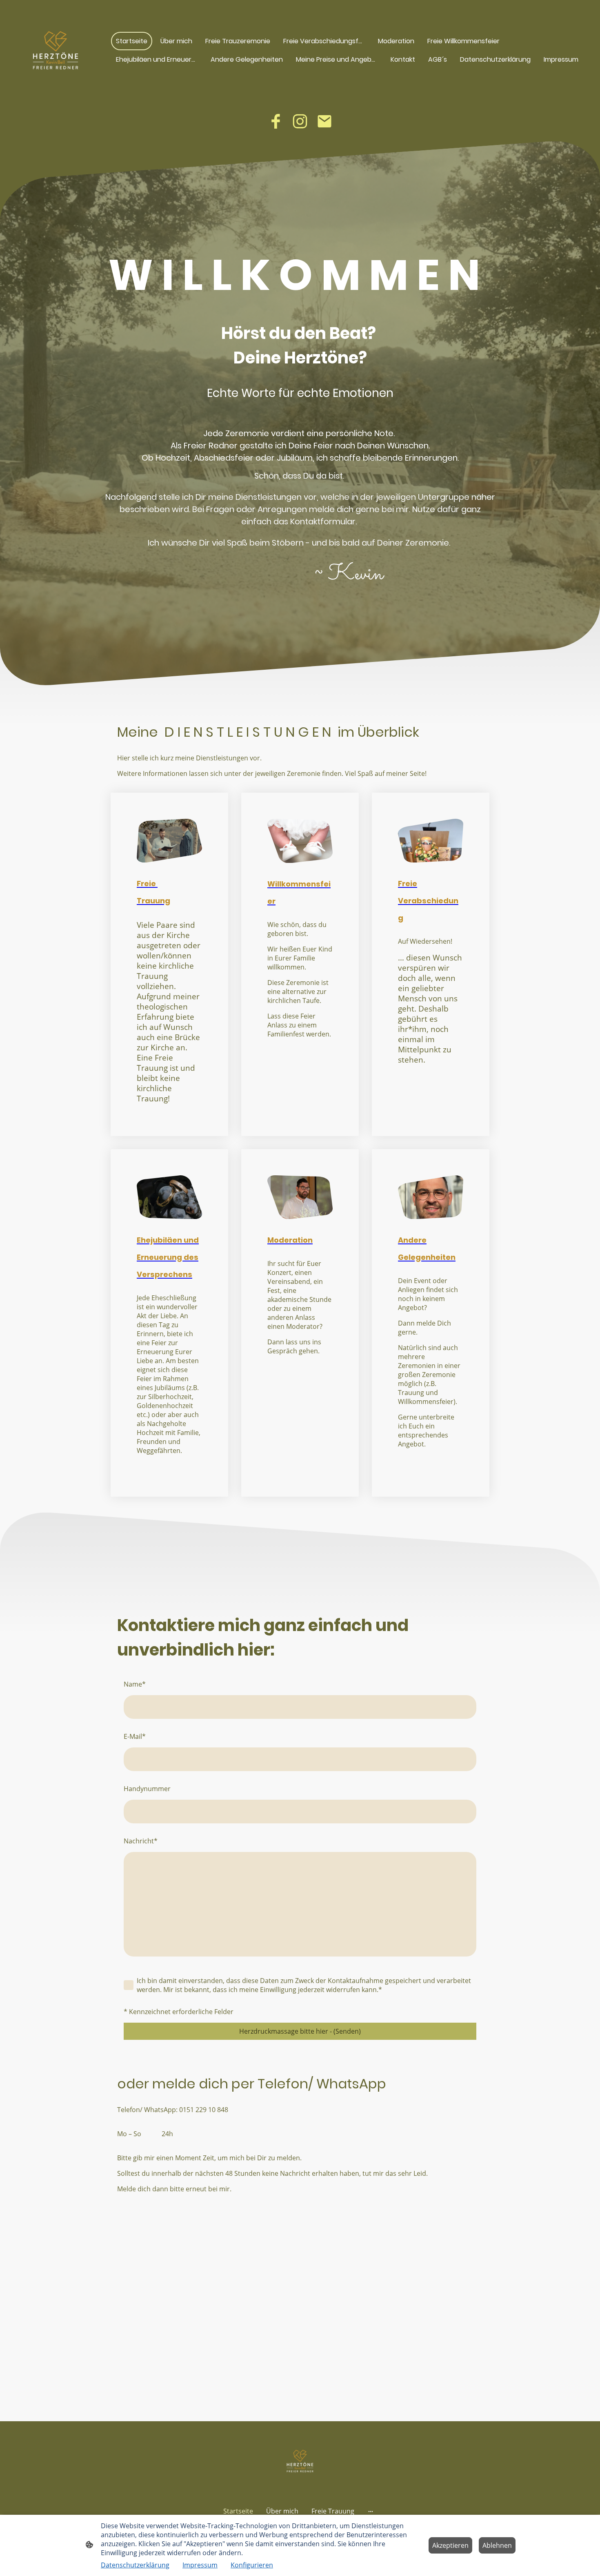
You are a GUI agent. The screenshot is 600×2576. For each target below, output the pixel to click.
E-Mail (135, 1736)
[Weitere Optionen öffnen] (371, 2511)
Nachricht (141, 1841)
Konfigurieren (252, 2565)
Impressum (200, 2565)
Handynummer (147, 1789)
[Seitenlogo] (56, 50)
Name (135, 1684)
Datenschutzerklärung (135, 2565)
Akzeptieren (450, 2545)
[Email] (324, 121)
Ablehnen (497, 2545)
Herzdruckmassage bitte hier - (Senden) (300, 2031)
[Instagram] (300, 121)
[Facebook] (276, 121)
